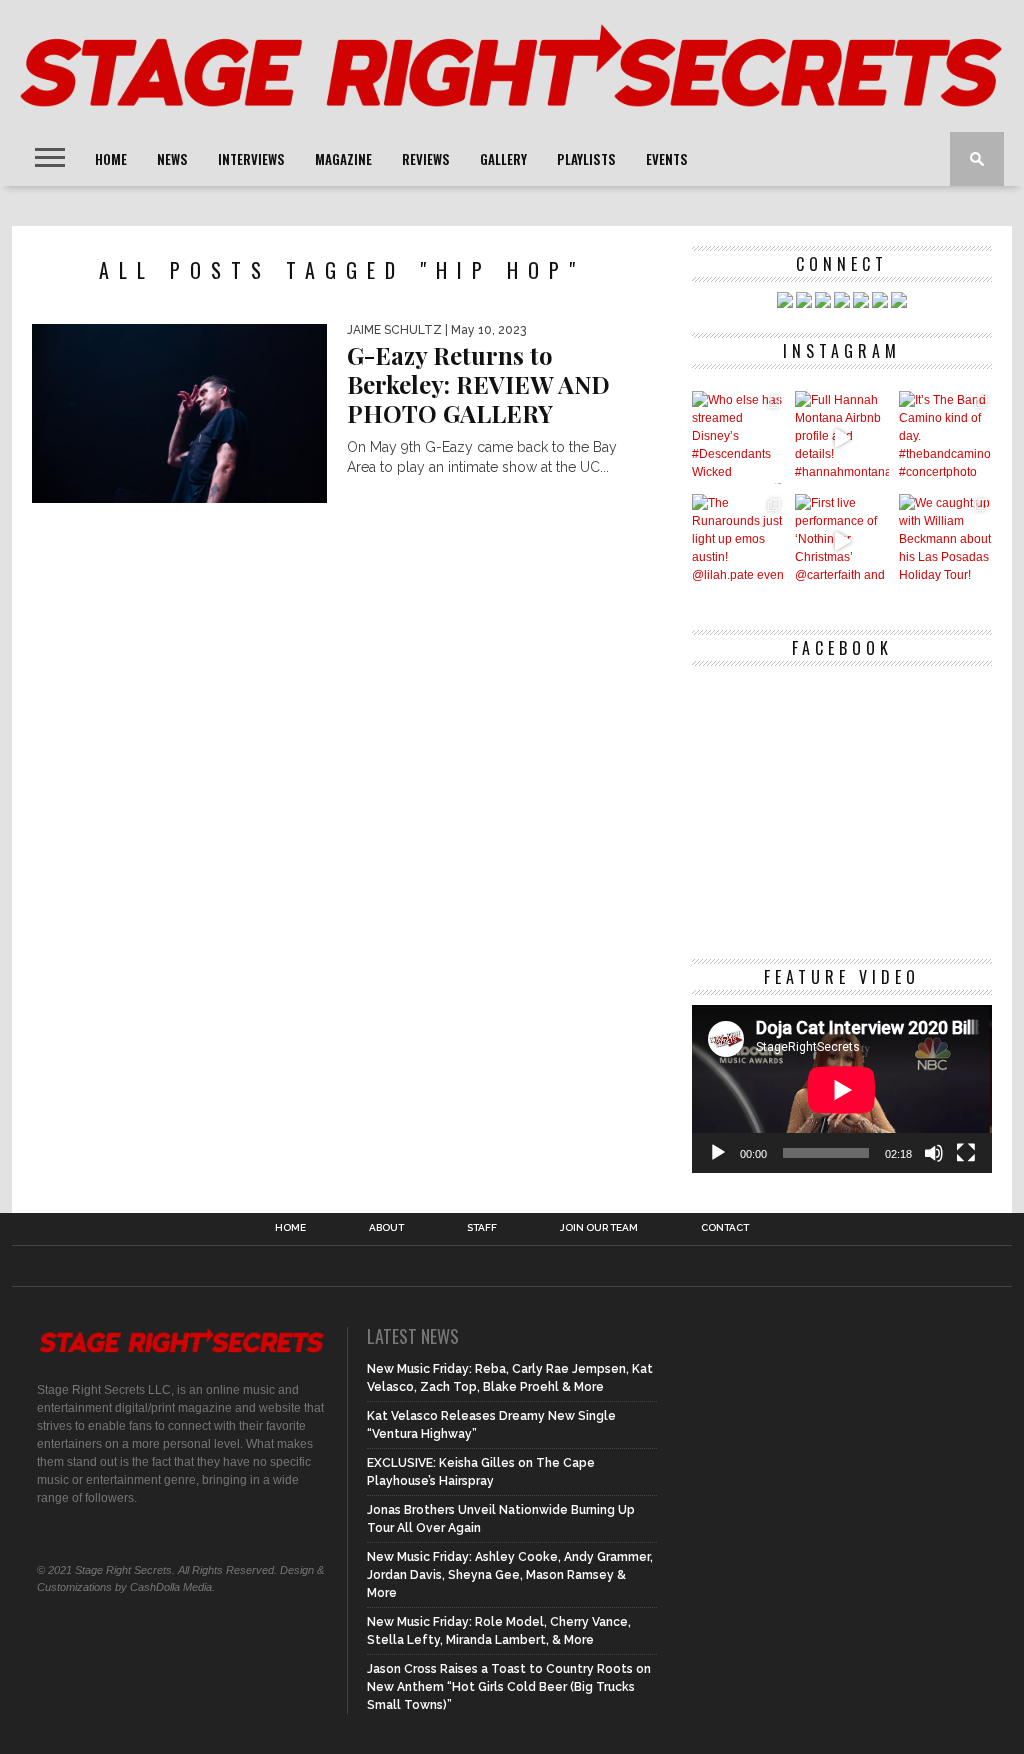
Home (111, 159)
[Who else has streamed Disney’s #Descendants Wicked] (738, 437)
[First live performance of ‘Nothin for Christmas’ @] (841, 540)
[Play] (718, 1153)
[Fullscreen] (966, 1153)
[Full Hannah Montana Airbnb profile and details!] (841, 437)
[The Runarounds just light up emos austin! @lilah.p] (738, 540)
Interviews (251, 159)
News (172, 159)
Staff (482, 1228)
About (386, 1228)
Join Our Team (599, 1228)
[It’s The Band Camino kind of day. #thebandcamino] (945, 437)
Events (667, 159)
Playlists (586, 159)
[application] (842, 1089)
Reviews (426, 159)
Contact (725, 1228)
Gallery (503, 159)
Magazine (343, 159)
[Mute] (934, 1153)
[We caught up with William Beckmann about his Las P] (945, 540)
